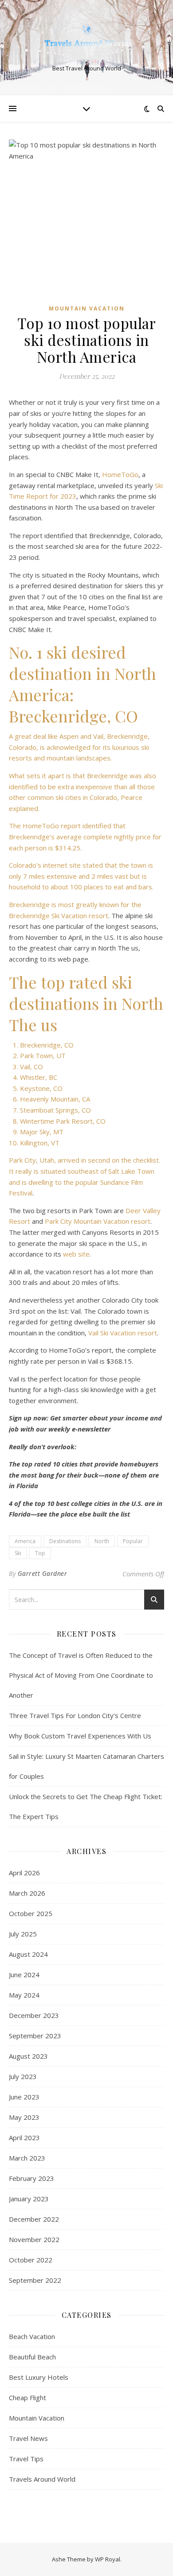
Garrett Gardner (43, 1573)
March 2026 (27, 1893)
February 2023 (31, 2178)
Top (40, 1553)
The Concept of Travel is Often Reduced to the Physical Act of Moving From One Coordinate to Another (81, 1675)
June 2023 (24, 2097)
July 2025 (23, 1934)
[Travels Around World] (86, 40)
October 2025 (31, 1913)
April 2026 (24, 1873)
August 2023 (28, 2056)
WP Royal (108, 2559)
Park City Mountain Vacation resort (98, 1221)
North (102, 1541)
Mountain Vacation (87, 308)
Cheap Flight (28, 2398)
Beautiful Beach (32, 2357)
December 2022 (34, 2219)
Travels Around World (42, 2479)
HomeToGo (120, 474)
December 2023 (34, 2015)
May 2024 (24, 1995)
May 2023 (24, 2117)
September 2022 (35, 2280)
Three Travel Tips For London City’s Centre (75, 1715)
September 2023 (35, 2036)
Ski (18, 1553)
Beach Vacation (32, 2336)
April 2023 (24, 2138)
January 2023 (29, 2199)
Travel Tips (26, 2459)
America (25, 1541)
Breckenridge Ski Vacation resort (59, 916)
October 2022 (31, 2260)
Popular (133, 1541)
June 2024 (24, 1975)
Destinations (65, 1541)
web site (76, 1254)
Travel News (28, 2438)
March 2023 (27, 2158)
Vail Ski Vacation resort (123, 1333)
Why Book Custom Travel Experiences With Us (80, 1736)
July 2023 (23, 2076)
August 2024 (28, 1954)
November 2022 (34, 2239)
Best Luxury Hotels (39, 2377)
